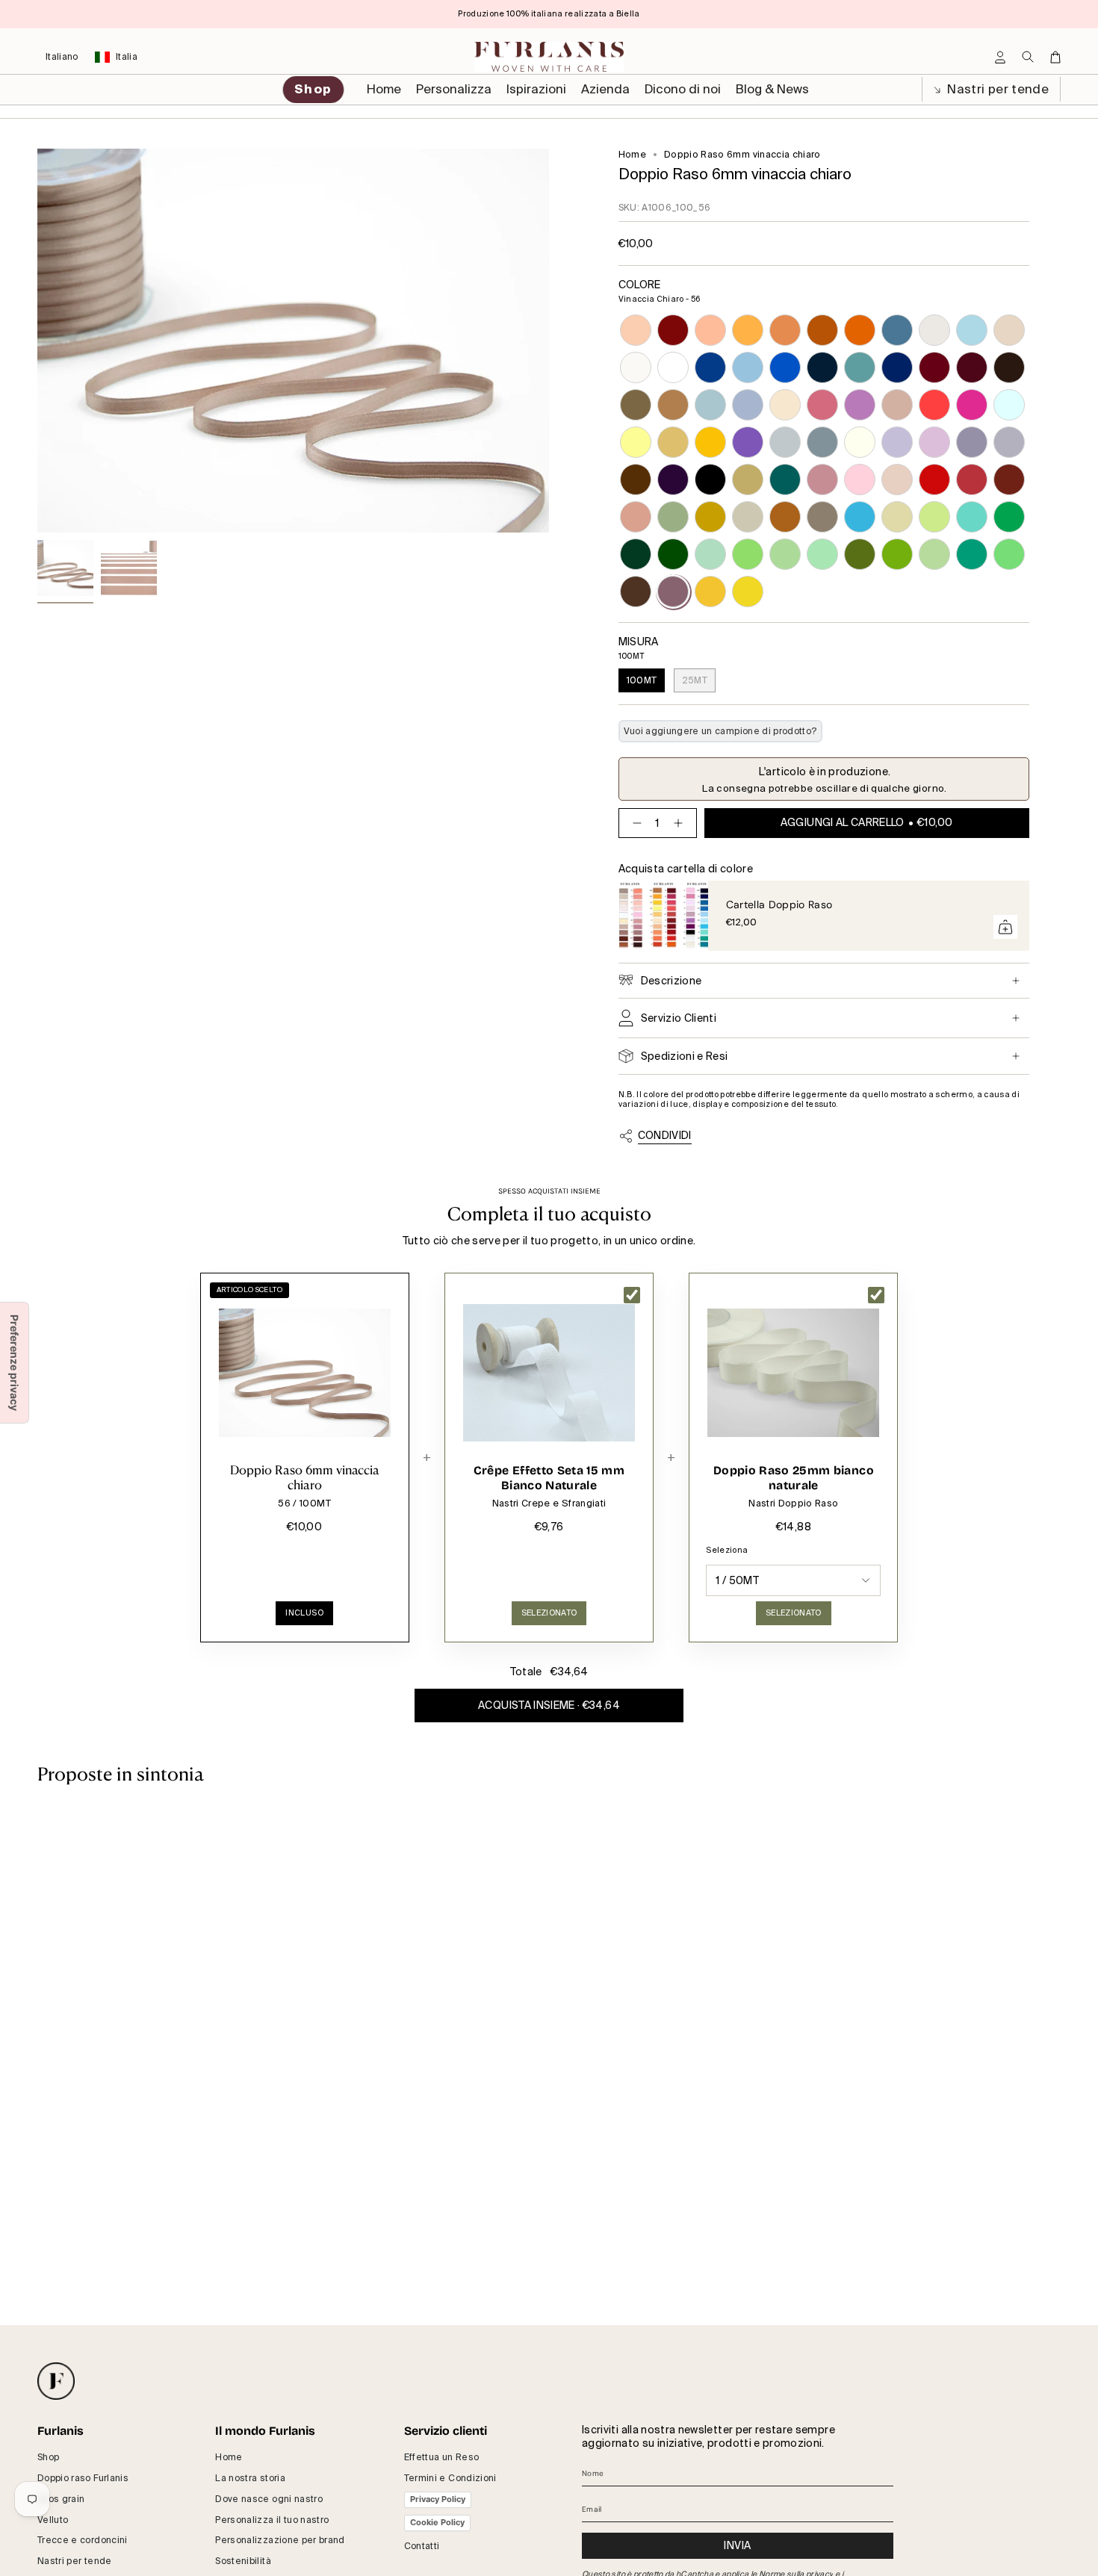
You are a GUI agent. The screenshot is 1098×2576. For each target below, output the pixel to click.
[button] (454, 90)
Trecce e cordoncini (83, 2540)
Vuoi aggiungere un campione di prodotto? (720, 731)
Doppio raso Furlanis (83, 2478)
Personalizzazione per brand (280, 2540)
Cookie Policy (437, 2522)
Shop (48, 2457)
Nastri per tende (996, 89)
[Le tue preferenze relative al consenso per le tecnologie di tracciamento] (14, 1363)
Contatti (422, 2546)
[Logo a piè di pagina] (56, 2381)
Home (632, 155)
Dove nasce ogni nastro (269, 2499)
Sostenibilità (243, 2561)
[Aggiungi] (1005, 927)
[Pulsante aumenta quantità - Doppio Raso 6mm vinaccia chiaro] (681, 823)
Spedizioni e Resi (685, 1056)
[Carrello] (1055, 57)
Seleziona (727, 1550)
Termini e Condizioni (450, 2478)
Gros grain (61, 2499)
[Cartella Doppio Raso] (663, 916)
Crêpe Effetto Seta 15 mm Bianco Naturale (549, 1478)
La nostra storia (250, 2478)
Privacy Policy (438, 2499)
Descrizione (671, 981)
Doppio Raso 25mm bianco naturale (794, 1478)
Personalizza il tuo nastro (272, 2520)
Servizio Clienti (679, 1018)
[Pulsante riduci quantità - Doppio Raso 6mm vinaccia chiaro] (634, 823)
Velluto (53, 2520)
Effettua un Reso (442, 2457)
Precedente (37, 341)
